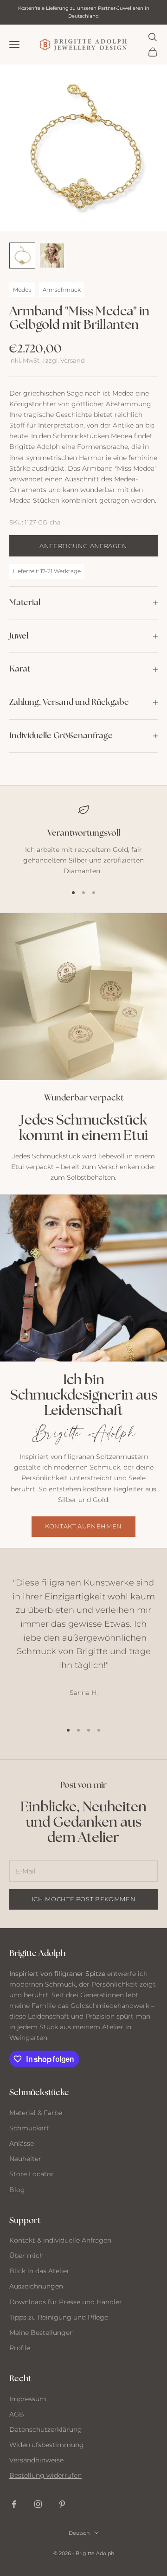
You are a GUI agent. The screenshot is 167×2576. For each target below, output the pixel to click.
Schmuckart (29, 2128)
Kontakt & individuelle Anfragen (60, 2240)
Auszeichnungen (36, 2286)
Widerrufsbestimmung (47, 2445)
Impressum (28, 2399)
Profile (20, 2348)
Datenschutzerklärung (46, 2429)
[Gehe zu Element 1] (22, 256)
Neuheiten (26, 2159)
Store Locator (32, 2174)
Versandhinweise (36, 2460)
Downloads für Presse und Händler (66, 2302)
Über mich (26, 2256)
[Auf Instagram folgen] (38, 2504)
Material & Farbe (36, 2113)
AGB (17, 2414)
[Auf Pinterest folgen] (62, 2504)
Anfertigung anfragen (83, 546)
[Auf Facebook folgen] (14, 2504)
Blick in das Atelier (39, 2271)
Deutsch (79, 2533)
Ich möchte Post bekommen (84, 1899)
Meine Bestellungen (42, 2333)
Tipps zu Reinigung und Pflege (59, 2317)
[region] (83, 840)
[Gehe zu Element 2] (52, 256)
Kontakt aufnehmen (83, 1526)
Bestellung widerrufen (45, 2475)
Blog (17, 2190)
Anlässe (22, 2143)
